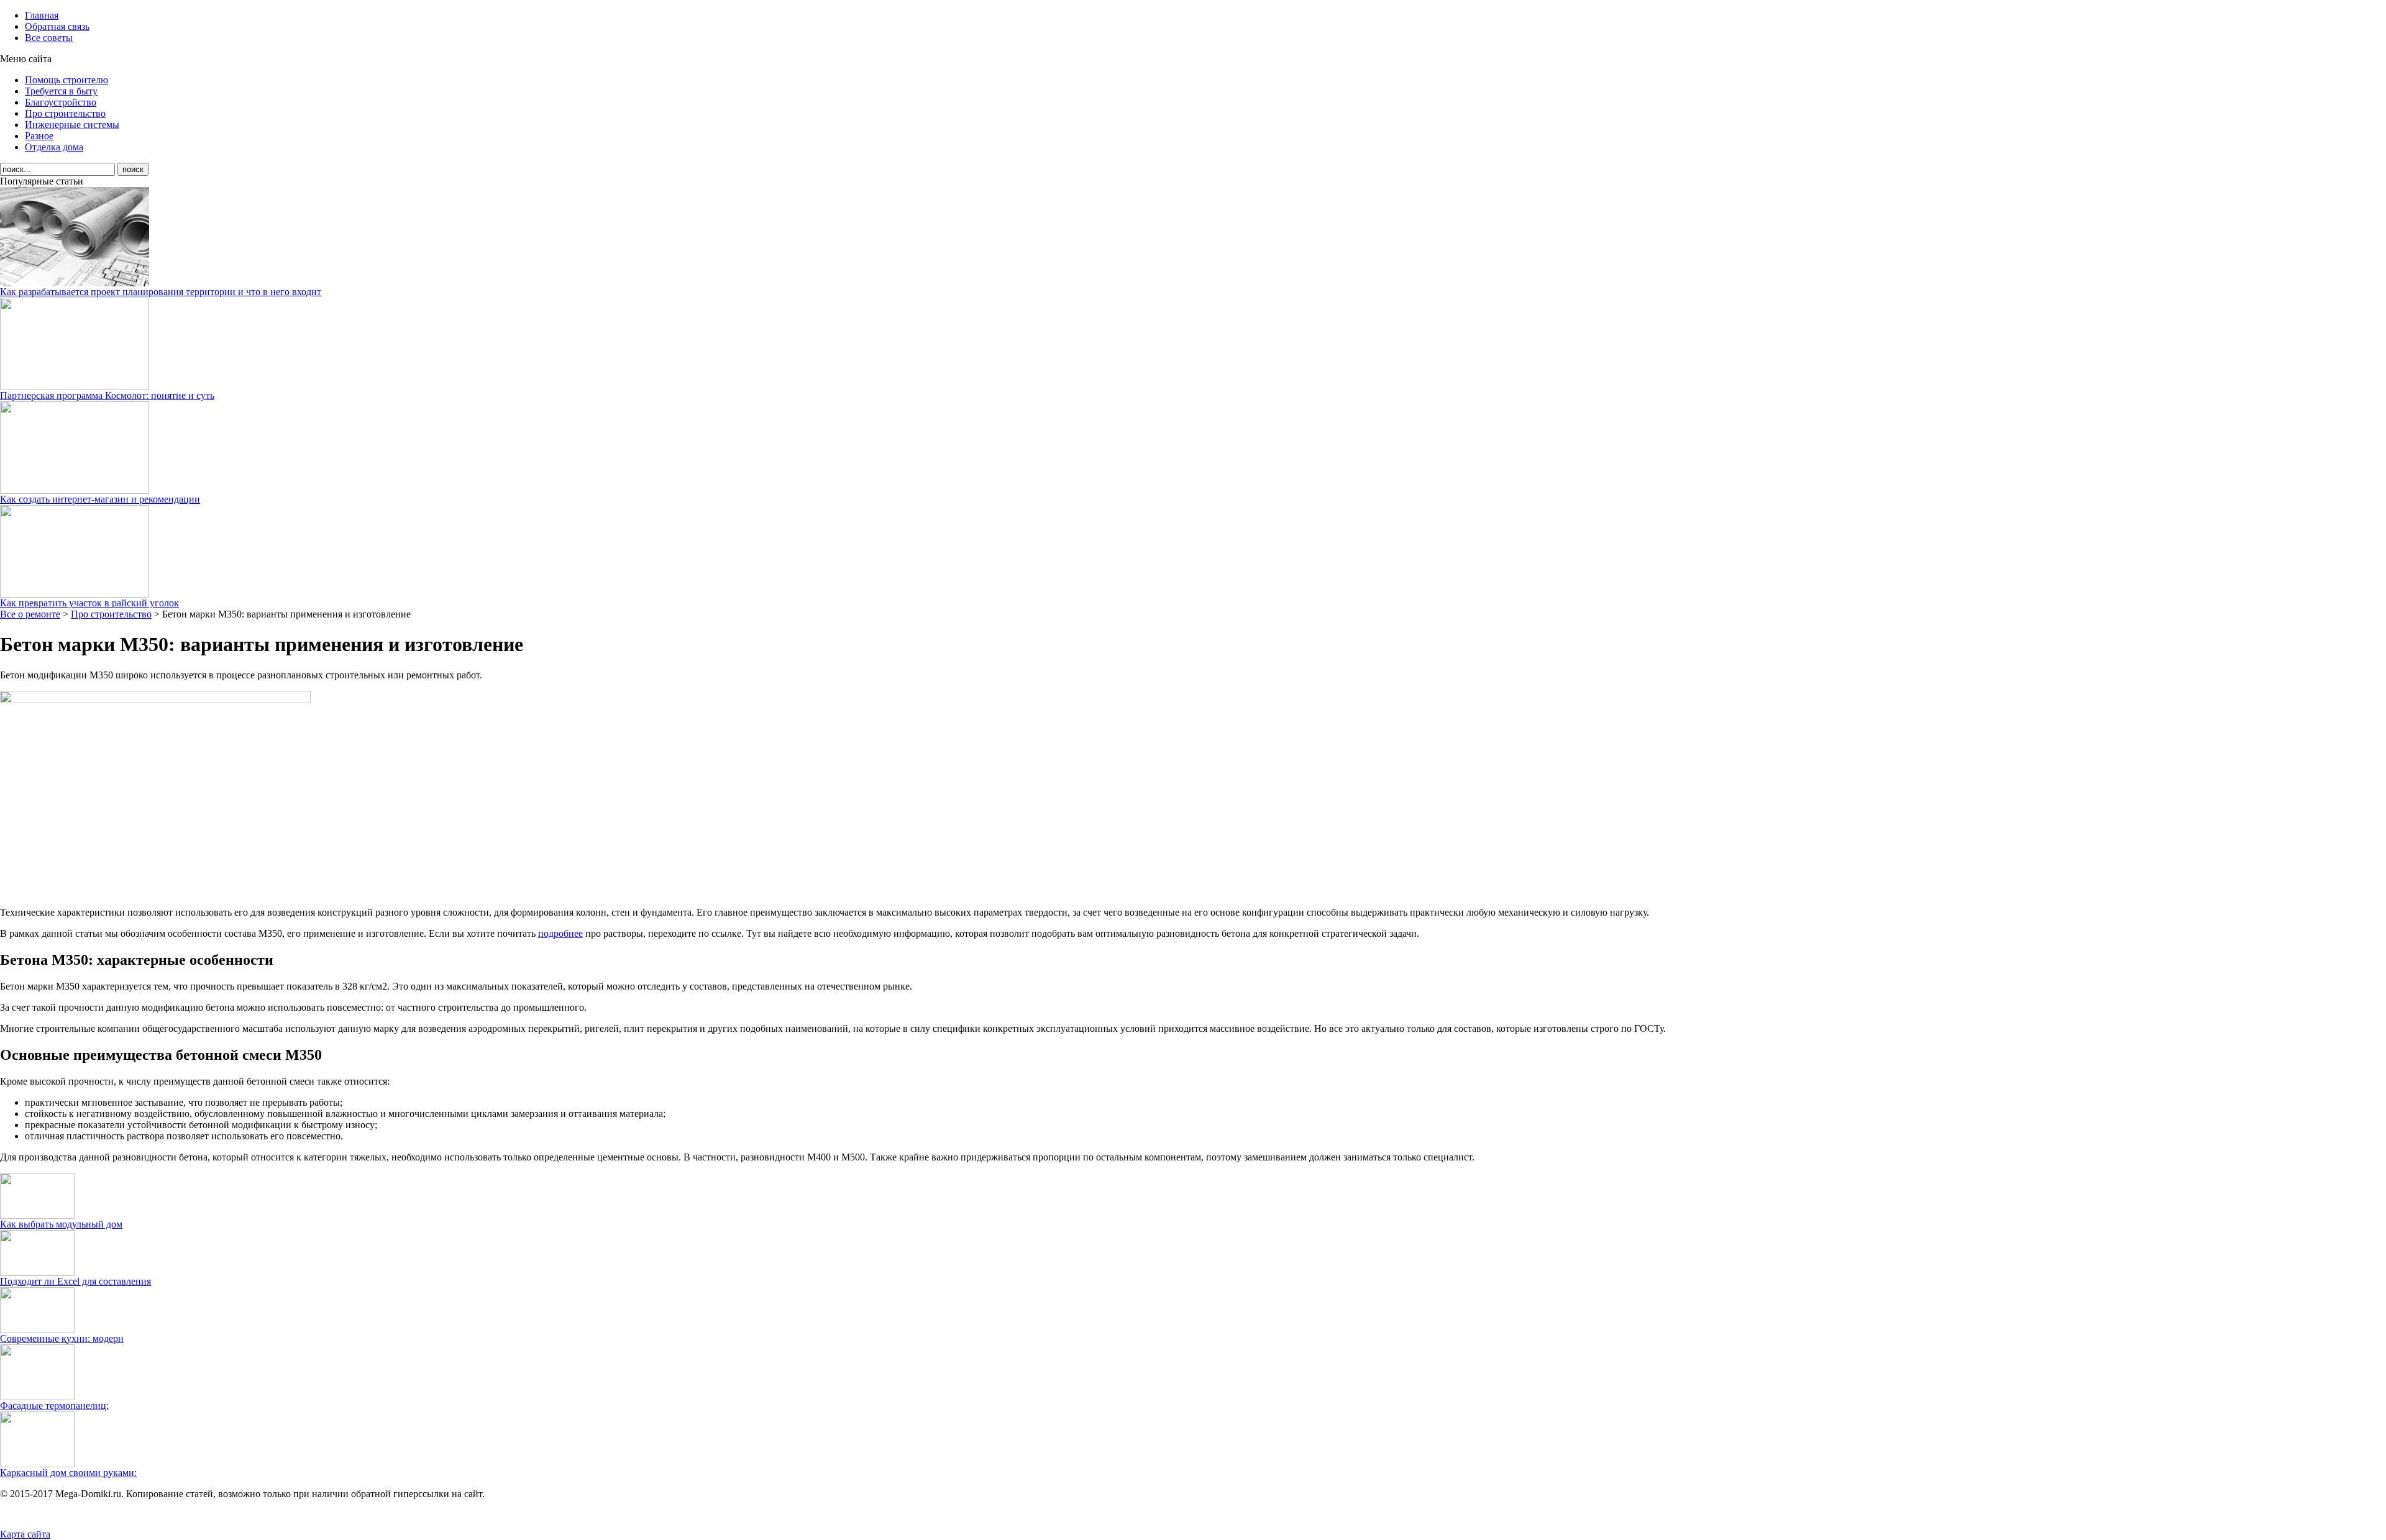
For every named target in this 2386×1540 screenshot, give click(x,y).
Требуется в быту (61, 91)
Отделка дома (54, 147)
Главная (42, 15)
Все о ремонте (30, 614)
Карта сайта (25, 1534)
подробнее (560, 933)
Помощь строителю (66, 80)
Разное (39, 136)
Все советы (49, 38)
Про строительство (65, 113)
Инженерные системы (72, 125)
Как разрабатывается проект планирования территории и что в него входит (161, 292)
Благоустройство (61, 102)
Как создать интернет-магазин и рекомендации (100, 499)
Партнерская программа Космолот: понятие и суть (107, 395)
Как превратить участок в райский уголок (89, 603)
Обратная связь (57, 26)
